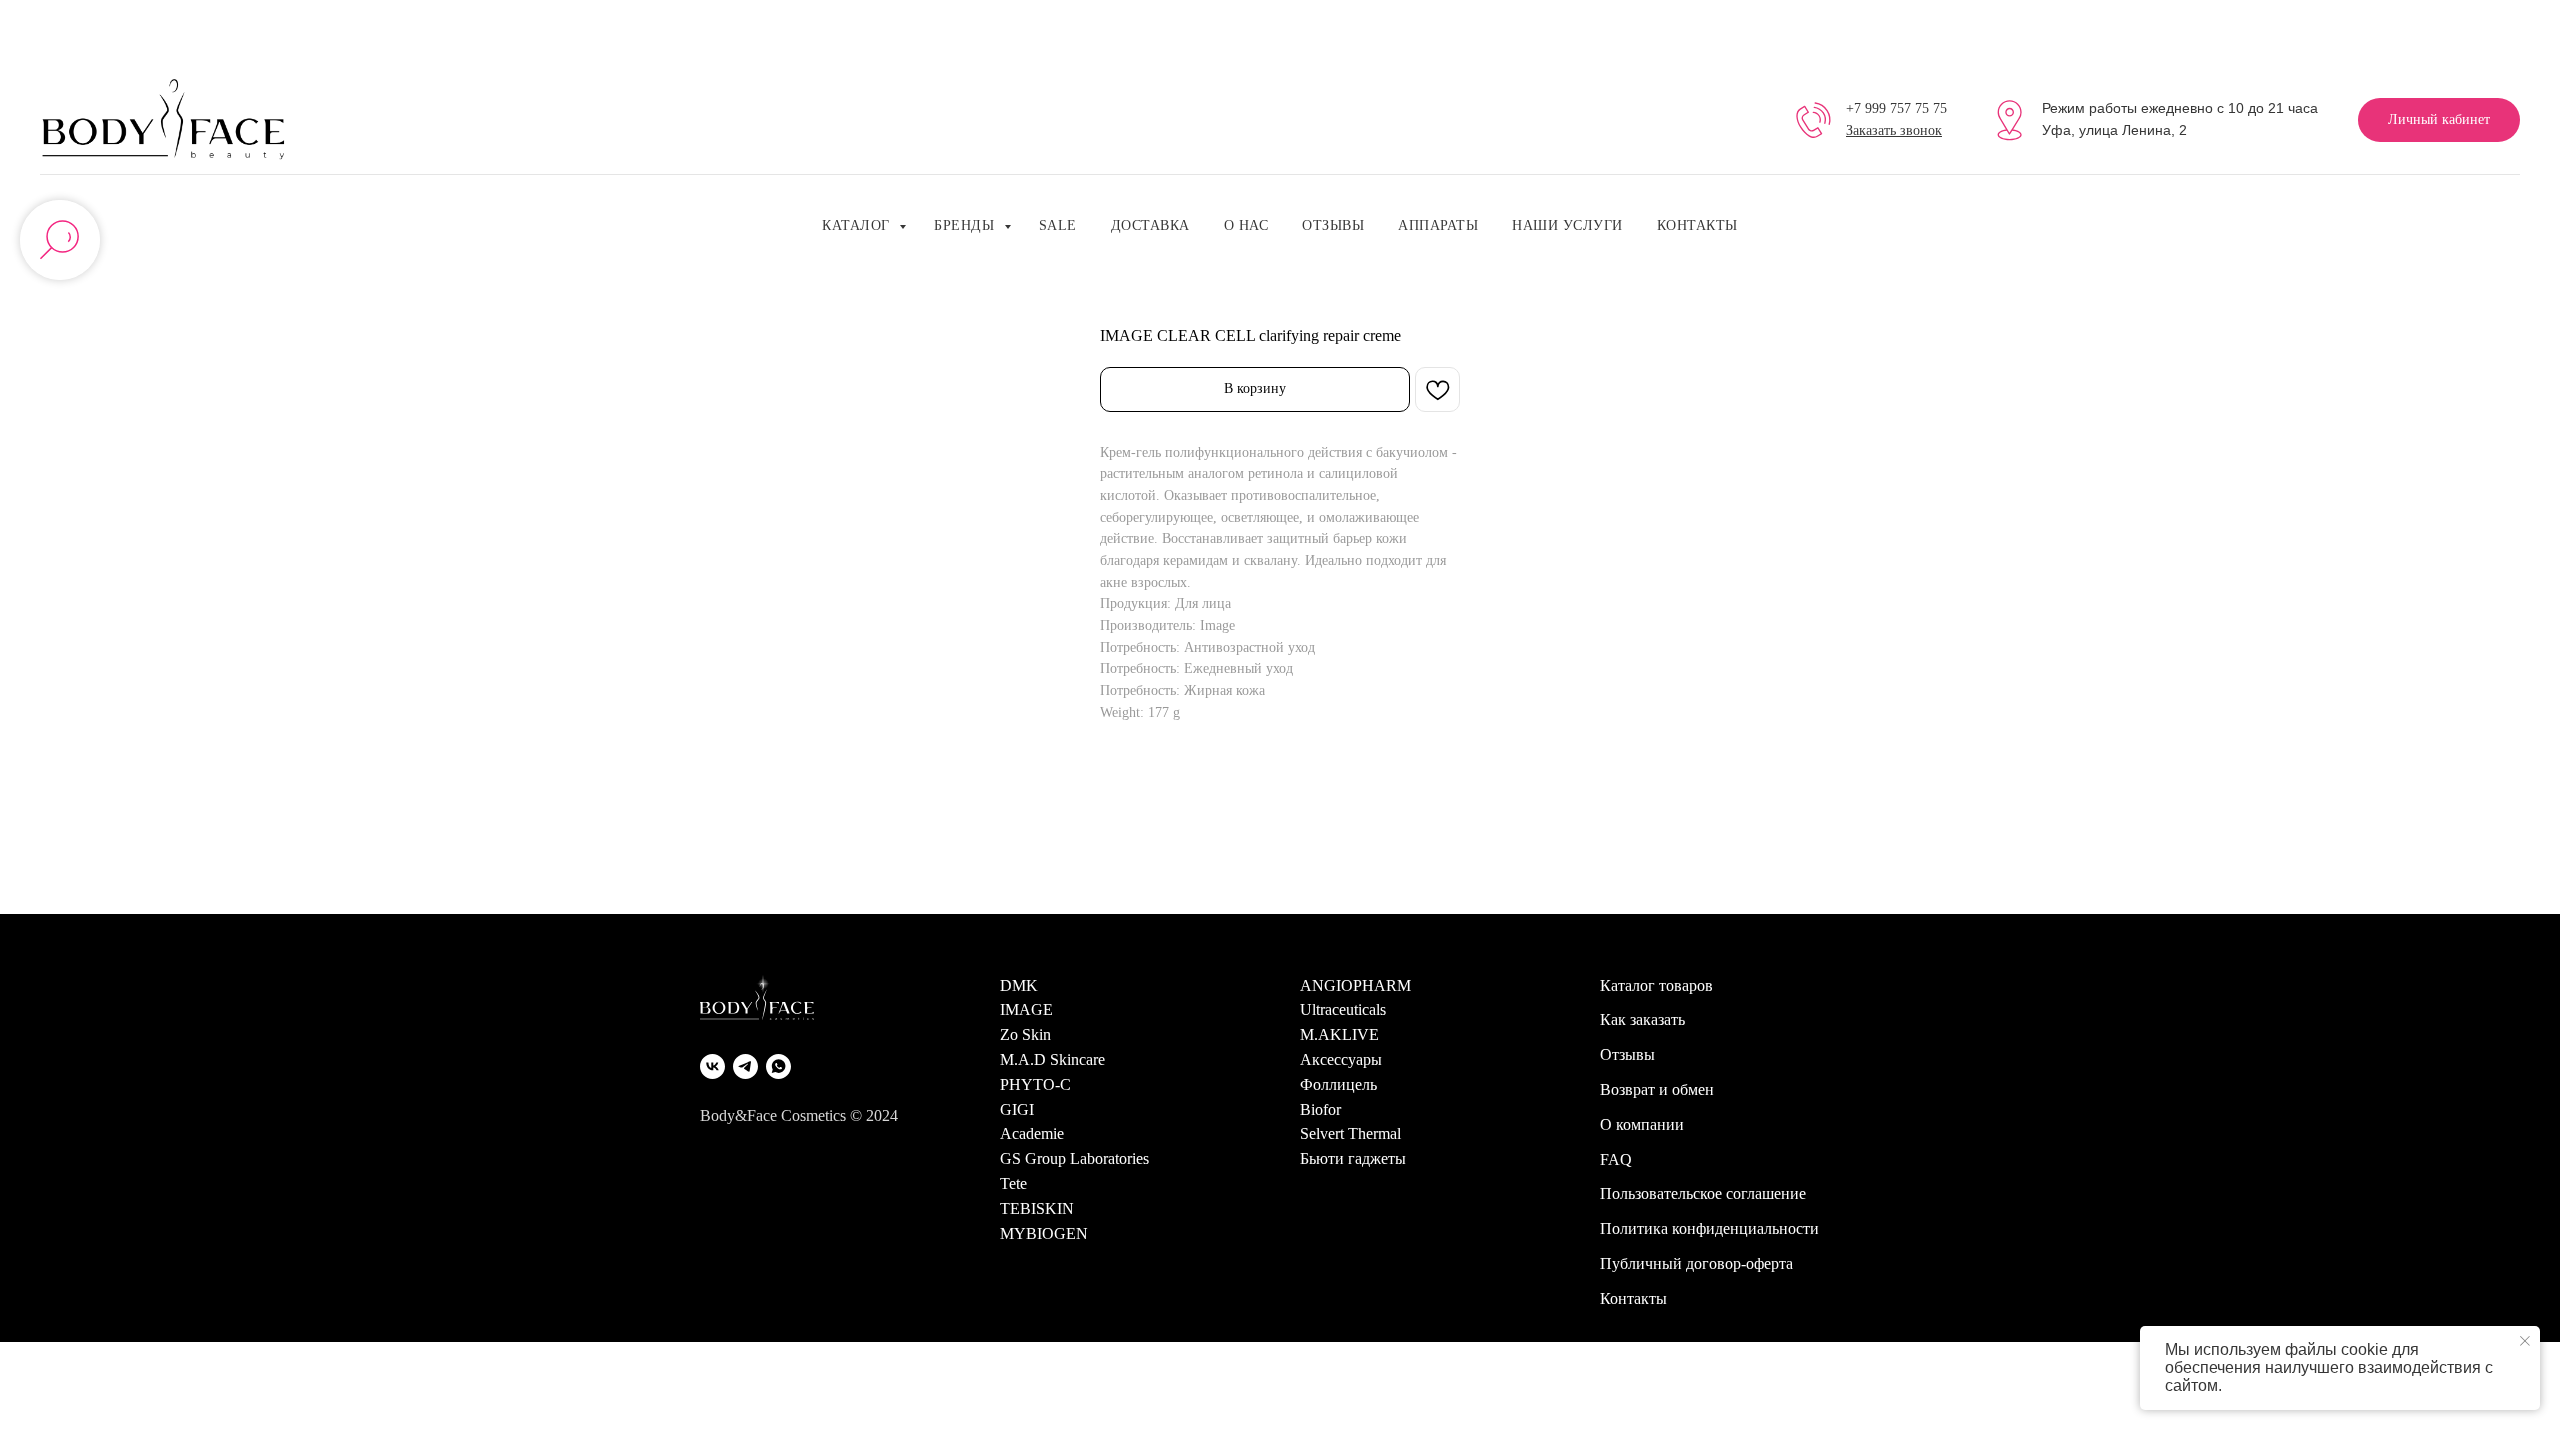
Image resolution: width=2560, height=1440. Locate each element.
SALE (1058, 225)
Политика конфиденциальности (1709, 1228)
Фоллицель (1338, 1084)
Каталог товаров (1656, 985)
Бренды (966, 225)
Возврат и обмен (1657, 1089)
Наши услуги (1567, 225)
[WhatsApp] (778, 1066)
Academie (1032, 1133)
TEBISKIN (1037, 1208)
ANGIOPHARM (1355, 985)
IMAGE (1026, 1009)
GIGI (1017, 1109)
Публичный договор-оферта (1696, 1263)
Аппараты (1438, 225)
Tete (1013, 1183)
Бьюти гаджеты (1353, 1158)
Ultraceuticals (1343, 1009)
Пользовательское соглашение (1703, 1193)
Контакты (1697, 225)
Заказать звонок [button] (1894, 130)
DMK (1019, 985)
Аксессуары (1341, 1059)
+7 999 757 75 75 (1896, 108)
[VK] (712, 1066)
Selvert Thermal (1350, 1133)
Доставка (1150, 225)
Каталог (858, 225)
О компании (1642, 1124)
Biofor (1320, 1109)
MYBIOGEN (1044, 1233)
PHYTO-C (1035, 1084)
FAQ (1616, 1159)
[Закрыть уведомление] (2525, 1341)
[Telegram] (745, 1066)
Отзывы (1333, 225)
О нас (1246, 225)
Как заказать (1642, 1019)
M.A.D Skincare (1052, 1059)
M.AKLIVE (1339, 1034)
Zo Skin (1025, 1034)
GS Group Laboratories (1074, 1158)
